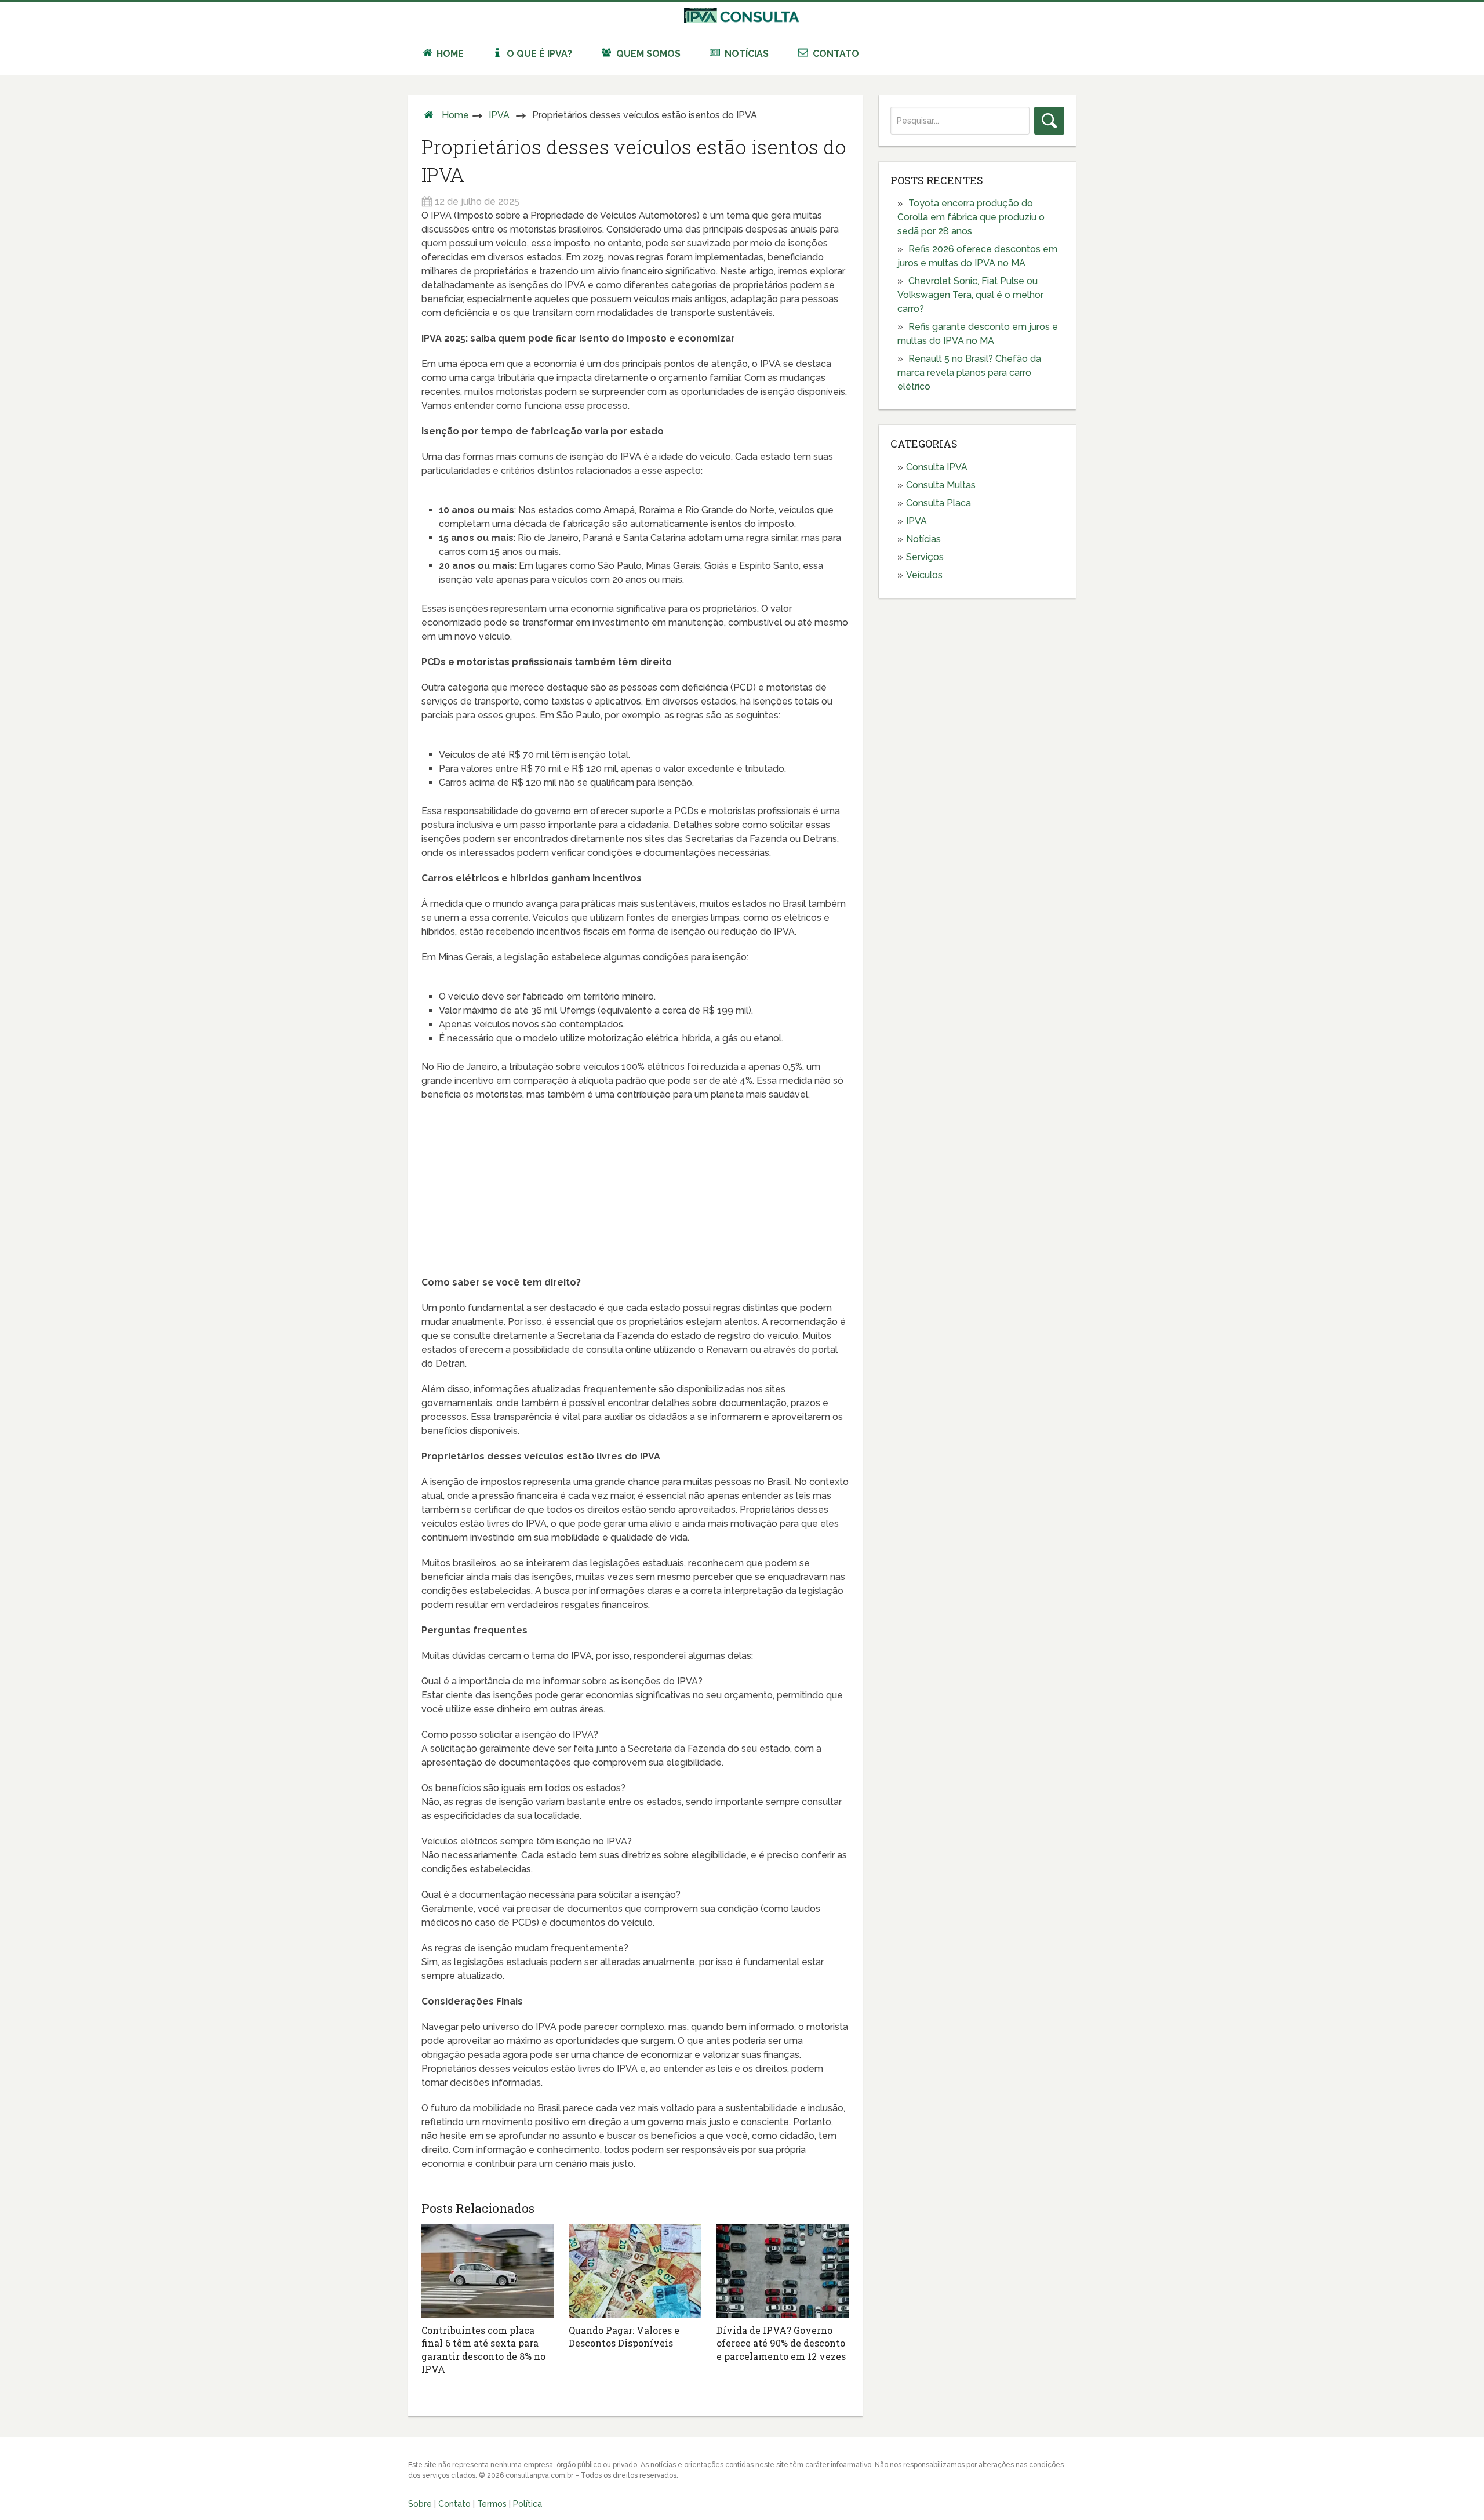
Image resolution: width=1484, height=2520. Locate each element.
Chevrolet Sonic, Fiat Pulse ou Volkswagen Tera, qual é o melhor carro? (970, 295)
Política (528, 2504)
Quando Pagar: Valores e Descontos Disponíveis (624, 2336)
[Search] (1049, 121)
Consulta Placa (939, 503)
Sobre (420, 2504)
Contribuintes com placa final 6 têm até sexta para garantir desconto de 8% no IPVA (483, 2350)
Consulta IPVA (937, 467)
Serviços (925, 557)
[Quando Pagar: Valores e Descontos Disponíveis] (635, 2271)
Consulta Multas (941, 485)
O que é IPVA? (538, 54)
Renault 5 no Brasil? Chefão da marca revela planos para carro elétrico (969, 373)
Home (449, 54)
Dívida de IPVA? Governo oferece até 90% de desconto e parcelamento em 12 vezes (781, 2343)
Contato (835, 54)
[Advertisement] (635, 1194)
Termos (492, 2504)
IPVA (499, 115)
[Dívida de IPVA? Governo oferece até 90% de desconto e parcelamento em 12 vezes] (783, 2271)
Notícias (745, 54)
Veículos (924, 575)
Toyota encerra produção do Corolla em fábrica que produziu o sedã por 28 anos (971, 217)
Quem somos (647, 54)
